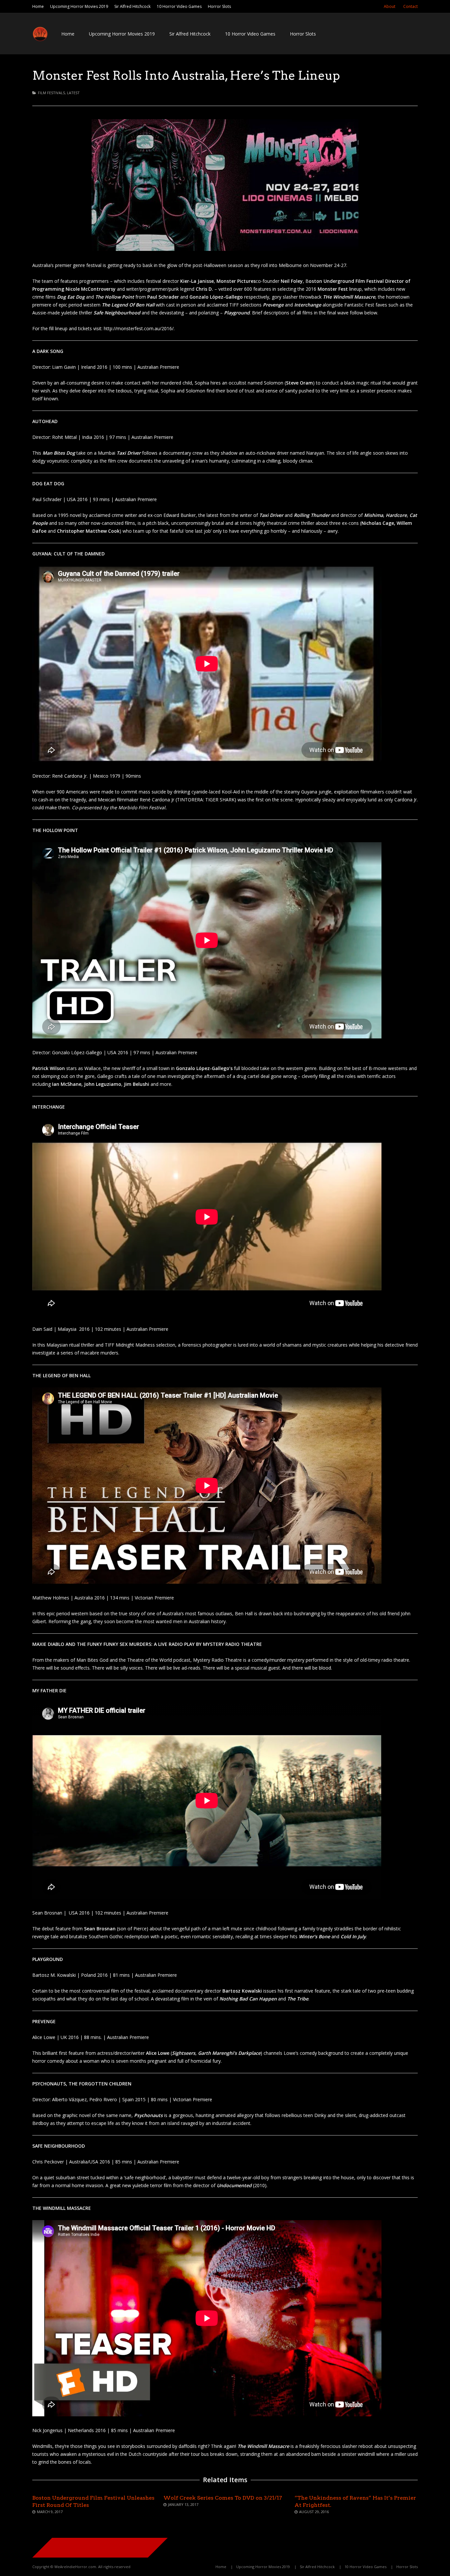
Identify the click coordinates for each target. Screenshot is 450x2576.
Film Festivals (51, 93)
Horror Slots (219, 6)
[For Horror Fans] (40, 40)
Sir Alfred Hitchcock (132, 6)
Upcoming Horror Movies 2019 (79, 6)
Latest (73, 93)
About (390, 6)
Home (38, 6)
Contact (410, 6)
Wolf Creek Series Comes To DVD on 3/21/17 (223, 2498)
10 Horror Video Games (179, 6)
